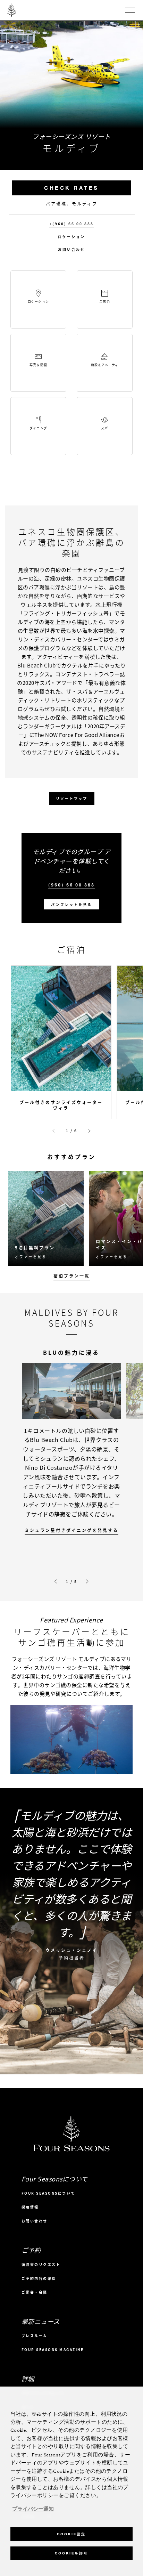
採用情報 (30, 2207)
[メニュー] (130, 10)
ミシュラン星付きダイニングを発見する (71, 1530)
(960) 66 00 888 (71, 885)
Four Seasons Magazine (53, 2350)
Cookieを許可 (71, 2553)
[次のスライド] (90, 1131)
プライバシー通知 (33, 2509)
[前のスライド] (53, 1131)
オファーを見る (31, 1257)
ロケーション (71, 237)
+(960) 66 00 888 (71, 224)
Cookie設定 (71, 2534)
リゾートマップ (72, 798)
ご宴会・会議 (35, 2292)
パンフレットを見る (71, 904)
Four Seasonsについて (48, 2193)
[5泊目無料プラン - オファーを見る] (46, 1218)
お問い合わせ (71, 250)
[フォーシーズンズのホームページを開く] (11, 10)
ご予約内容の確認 (39, 2278)
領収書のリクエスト (41, 2264)
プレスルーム (35, 2336)
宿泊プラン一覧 (72, 1276)
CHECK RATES (71, 188)
